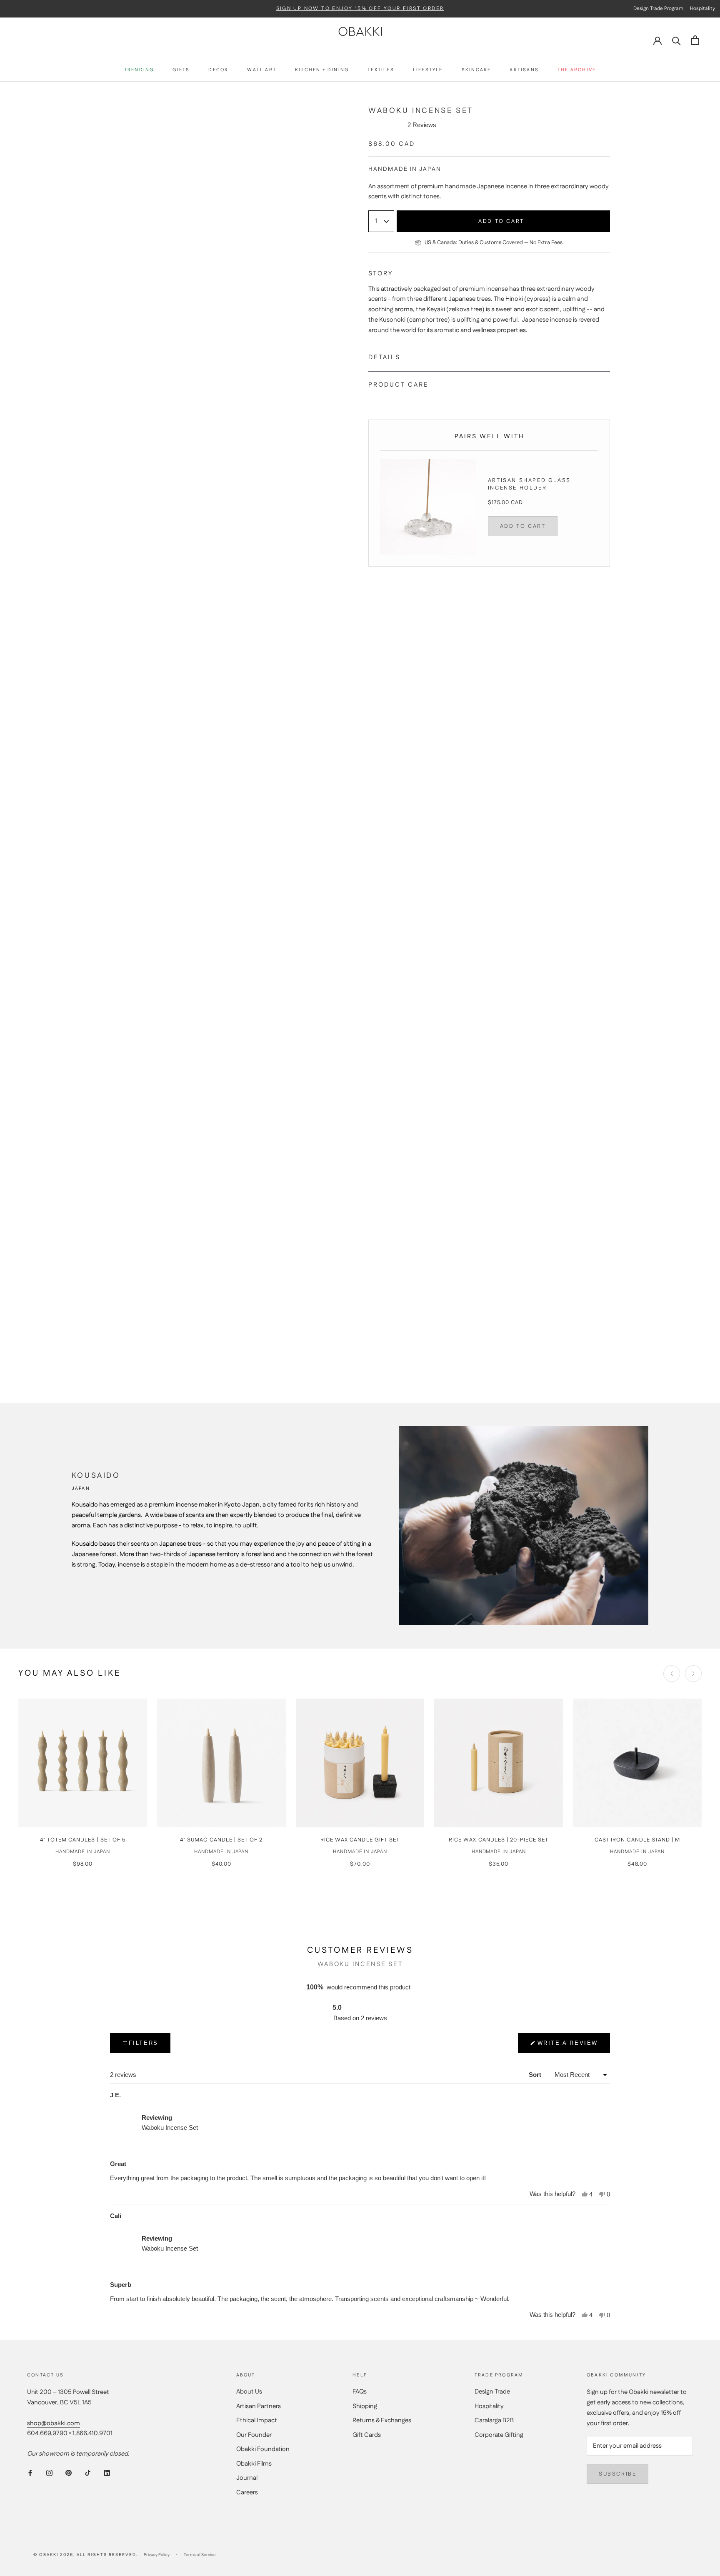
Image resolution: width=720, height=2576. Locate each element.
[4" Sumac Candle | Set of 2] (221, 1763)
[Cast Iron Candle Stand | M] (637, 1763)
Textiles (381, 71)
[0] (695, 40)
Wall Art (262, 71)
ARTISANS (524, 71)
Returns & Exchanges (382, 2420)
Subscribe (617, 2474)
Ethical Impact (257, 2420)
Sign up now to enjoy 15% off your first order (360, 9)
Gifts (181, 71)
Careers (247, 2492)
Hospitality (489, 2406)
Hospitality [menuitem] (702, 9)
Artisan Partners (259, 2406)
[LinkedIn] (107, 2473)
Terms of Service (200, 2555)
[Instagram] (49, 2473)
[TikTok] (88, 2473)
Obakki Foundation (263, 2449)
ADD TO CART (523, 526)
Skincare (476, 71)
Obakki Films (254, 2464)
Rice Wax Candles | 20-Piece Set (499, 1840)
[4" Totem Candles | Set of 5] (83, 1763)
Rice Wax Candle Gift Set (360, 1840)
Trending (139, 71)
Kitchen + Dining (322, 71)
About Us (249, 2392)
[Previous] (672, 1674)
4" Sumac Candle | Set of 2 (221, 1840)
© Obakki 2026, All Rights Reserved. (85, 2555)
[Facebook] (30, 2473)
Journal (247, 2478)
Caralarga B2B (494, 2420)
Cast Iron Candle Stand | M (637, 1840)
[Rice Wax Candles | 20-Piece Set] (499, 1763)
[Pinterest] (69, 2473)
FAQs (360, 2392)
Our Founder (254, 2435)
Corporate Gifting (499, 2435)
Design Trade (492, 2392)
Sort (536, 2075)
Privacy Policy (157, 2555)
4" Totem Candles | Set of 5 (83, 1840)
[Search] (676, 40)
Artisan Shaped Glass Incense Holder (529, 484)
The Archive (577, 71)
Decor (218, 71)
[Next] (693, 1674)
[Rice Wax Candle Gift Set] (360, 1763)
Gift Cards (367, 2435)
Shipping (365, 2406)
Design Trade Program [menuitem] (658, 9)
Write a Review (568, 2046)
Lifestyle (428, 71)
